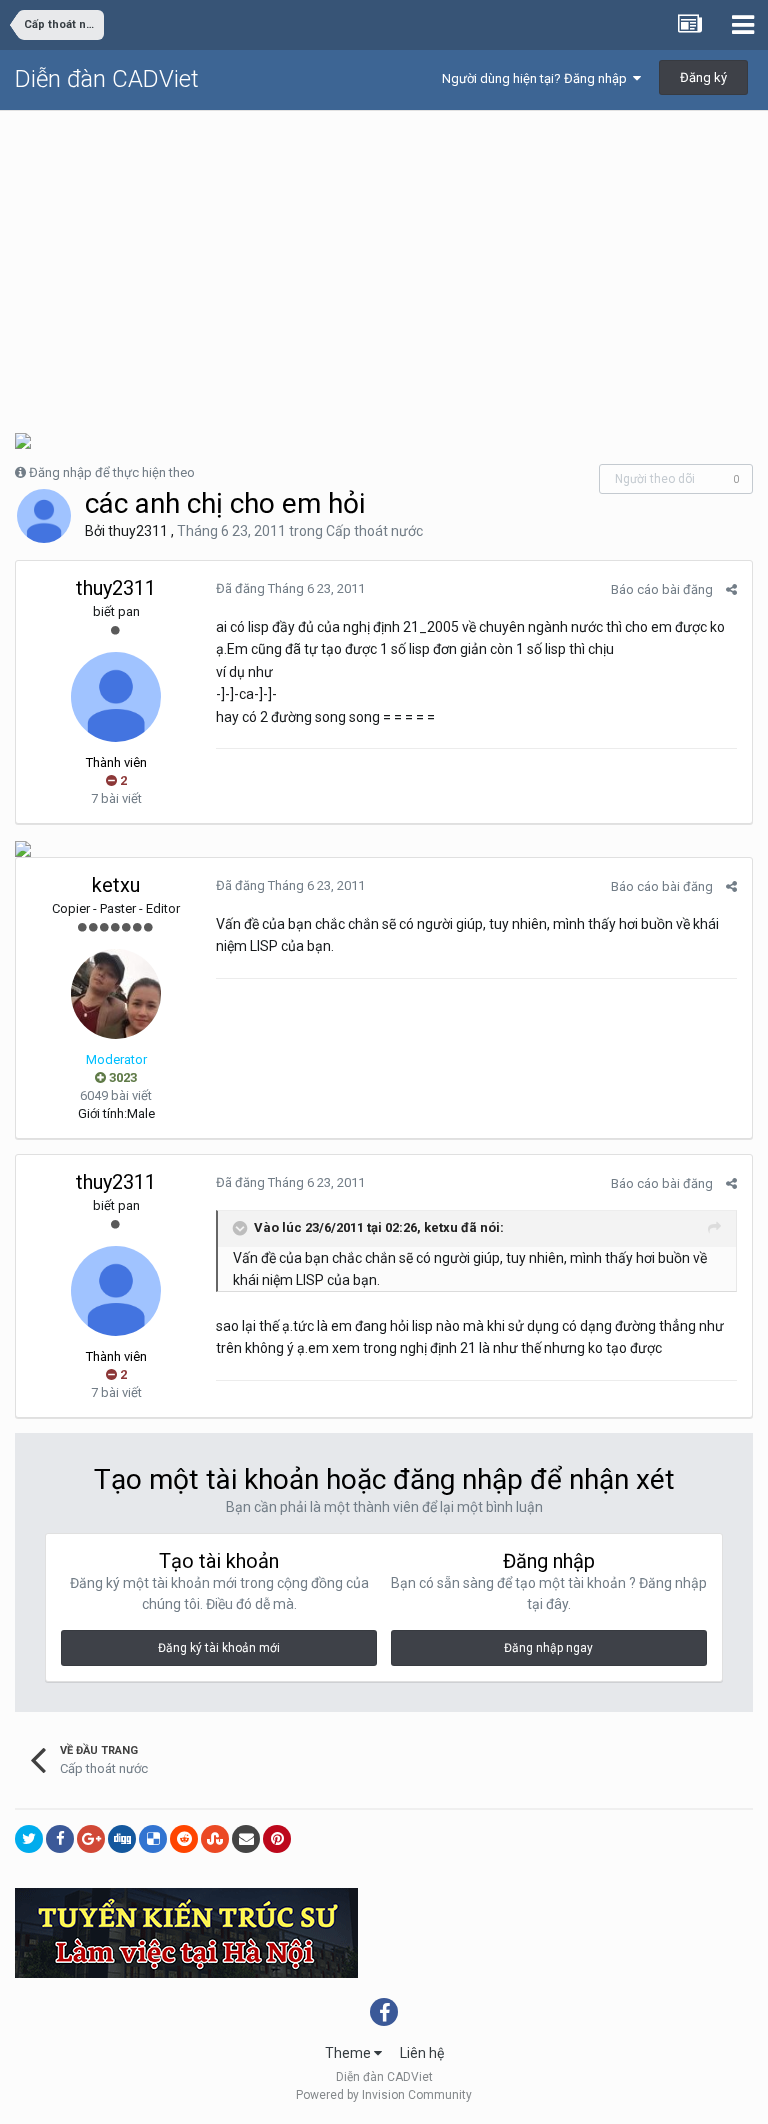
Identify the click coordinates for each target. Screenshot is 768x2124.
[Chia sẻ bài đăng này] (731, 589)
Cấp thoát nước (374, 531)
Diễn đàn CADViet (107, 79)
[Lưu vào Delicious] (153, 1839)
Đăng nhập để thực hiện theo (112, 472)
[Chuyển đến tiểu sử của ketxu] (116, 994)
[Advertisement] (384, 261)
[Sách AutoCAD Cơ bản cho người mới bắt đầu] (23, 439)
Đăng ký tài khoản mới (219, 1648)
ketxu (116, 885)
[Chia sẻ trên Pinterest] (277, 1839)
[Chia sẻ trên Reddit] (184, 1839)
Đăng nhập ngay (548, 1648)
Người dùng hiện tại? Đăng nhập (537, 78)
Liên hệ (422, 2053)
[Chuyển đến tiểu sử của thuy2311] (44, 516)
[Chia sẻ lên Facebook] (60, 1839)
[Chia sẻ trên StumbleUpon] (215, 1839)
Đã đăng (290, 588)
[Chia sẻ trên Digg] (122, 1839)
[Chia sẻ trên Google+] (91, 1839)
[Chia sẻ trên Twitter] (29, 1839)
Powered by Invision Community (384, 2095)
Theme (349, 2053)
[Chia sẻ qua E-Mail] (246, 1839)
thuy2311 (138, 531)
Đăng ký (703, 77)
